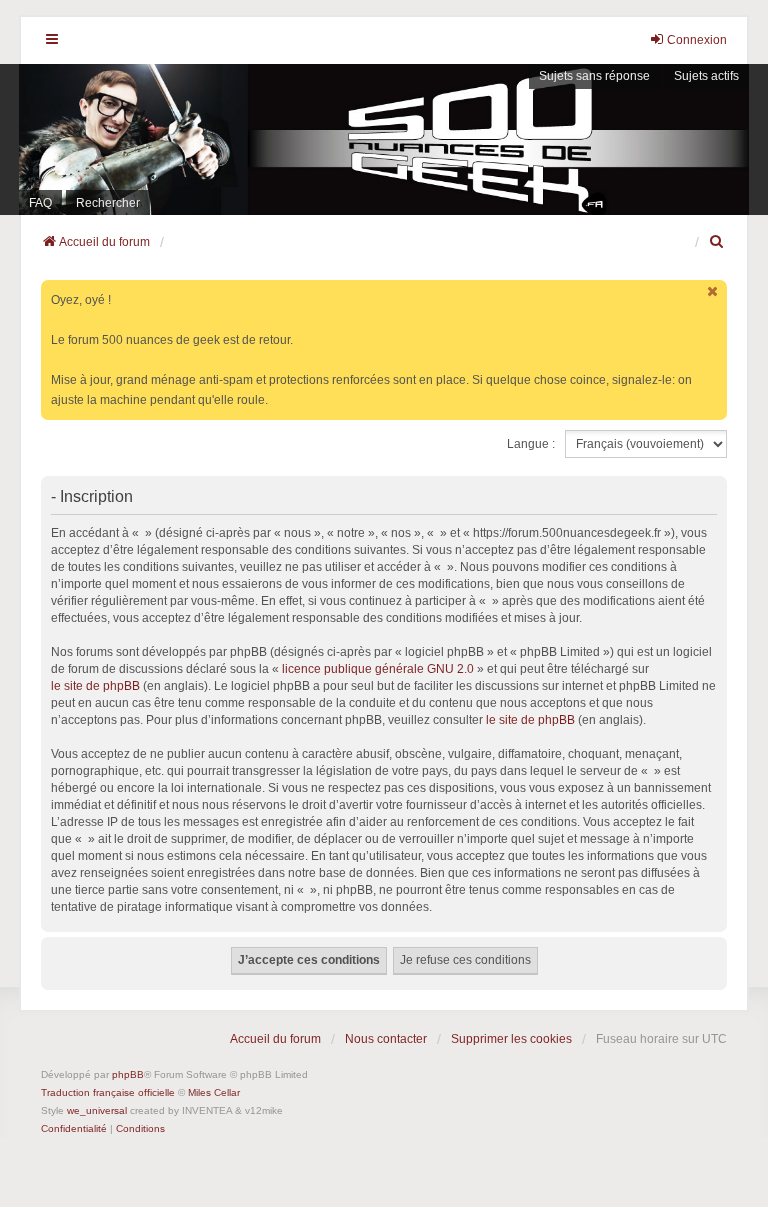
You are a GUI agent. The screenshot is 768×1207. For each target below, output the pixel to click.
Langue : (531, 444)
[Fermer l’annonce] (714, 291)
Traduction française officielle (108, 1092)
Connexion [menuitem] (697, 40)
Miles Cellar (214, 1092)
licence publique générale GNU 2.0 (378, 669)
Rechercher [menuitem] (108, 203)
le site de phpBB (95, 686)
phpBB (128, 1074)
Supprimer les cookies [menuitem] (511, 1039)
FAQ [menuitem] (40, 203)
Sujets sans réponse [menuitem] (594, 76)
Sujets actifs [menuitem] (706, 76)
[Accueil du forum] (384, 139)
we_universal (97, 1110)
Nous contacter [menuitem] (386, 1039)
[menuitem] (718, 242)
